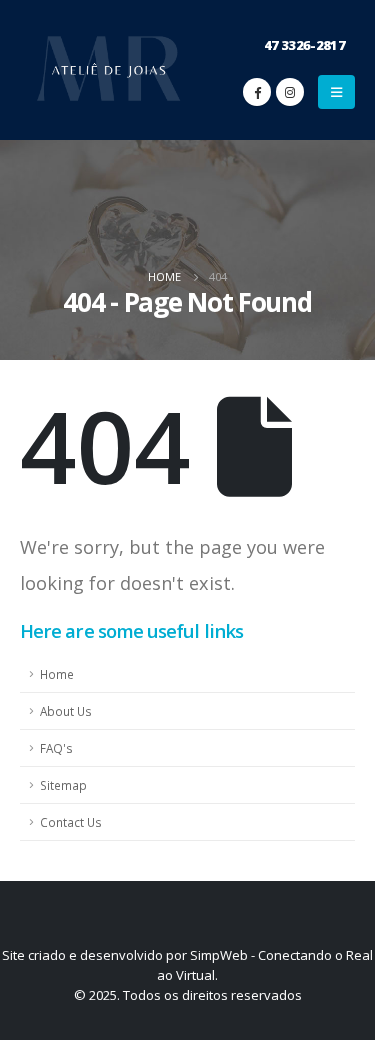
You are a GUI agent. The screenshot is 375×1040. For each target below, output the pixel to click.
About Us (66, 711)
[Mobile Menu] (336, 92)
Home (57, 674)
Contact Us (71, 822)
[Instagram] (290, 92)
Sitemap (63, 785)
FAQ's (56, 748)
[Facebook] (257, 92)
